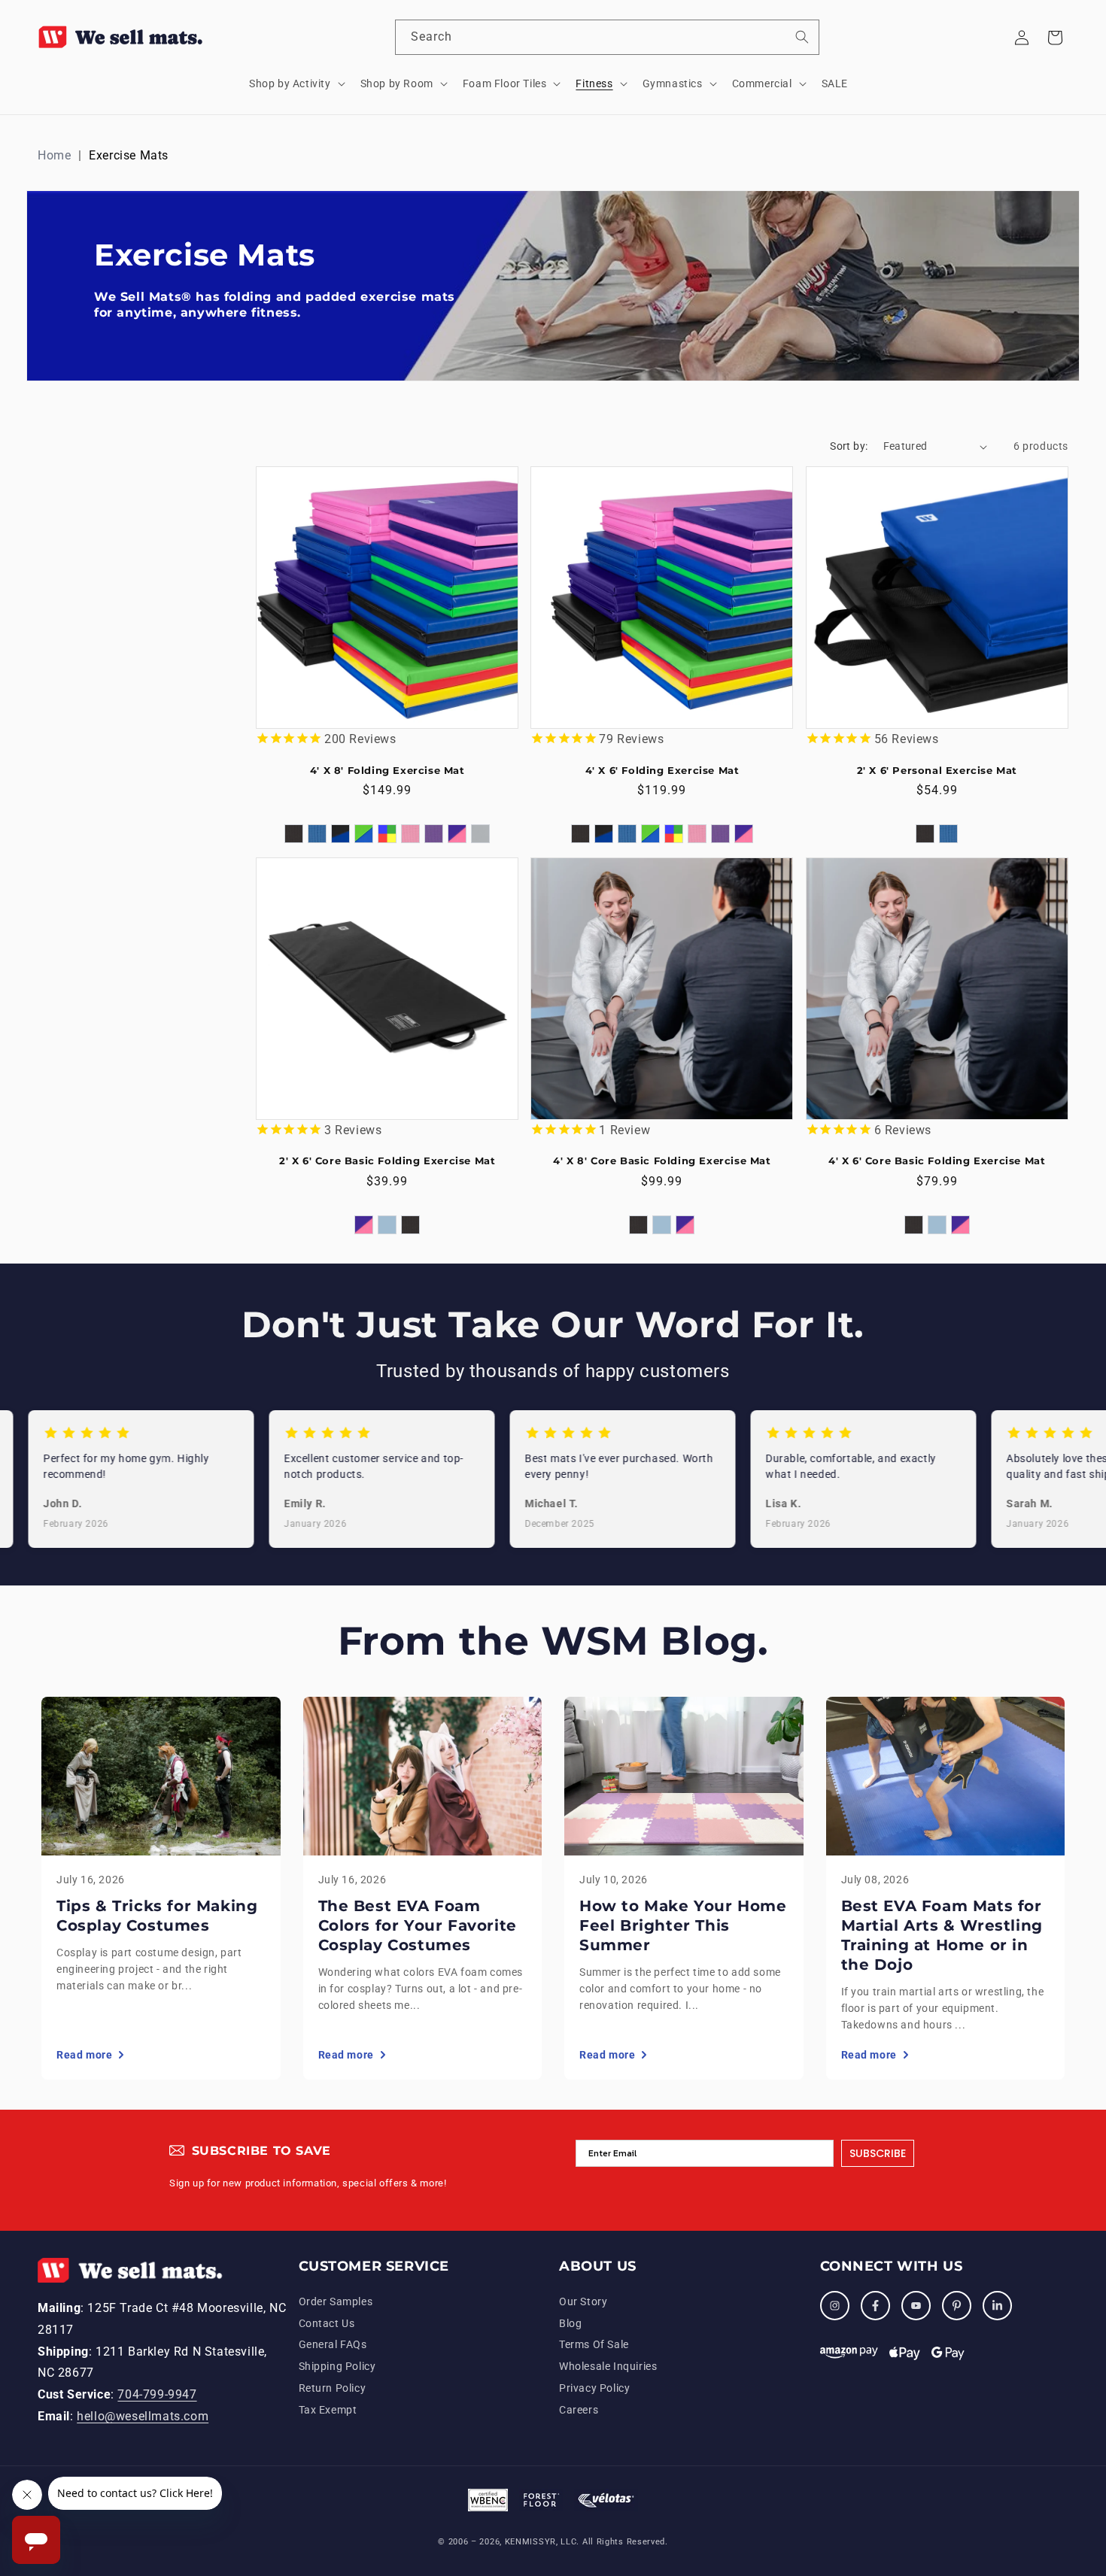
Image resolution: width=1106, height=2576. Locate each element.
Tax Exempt (328, 2410)
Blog (570, 2323)
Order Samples (336, 2301)
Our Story (583, 2301)
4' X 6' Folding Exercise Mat (662, 770)
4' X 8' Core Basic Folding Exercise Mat (662, 1161)
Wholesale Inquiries (608, 2366)
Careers (579, 2410)
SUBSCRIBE (878, 2153)
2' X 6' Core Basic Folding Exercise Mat (387, 1161)
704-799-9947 (157, 2394)
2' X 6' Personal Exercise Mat (937, 770)
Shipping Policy (337, 2366)
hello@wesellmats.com (143, 2416)
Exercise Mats (129, 155)
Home (54, 155)
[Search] (802, 37)
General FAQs (333, 2344)
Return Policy (333, 2388)
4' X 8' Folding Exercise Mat (387, 770)
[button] (296, 83)
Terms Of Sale (594, 2344)
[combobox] (607, 37)
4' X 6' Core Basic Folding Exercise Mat (937, 1161)
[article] (161, 1888)
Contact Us (327, 2323)
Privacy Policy (594, 2388)
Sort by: (849, 446)
